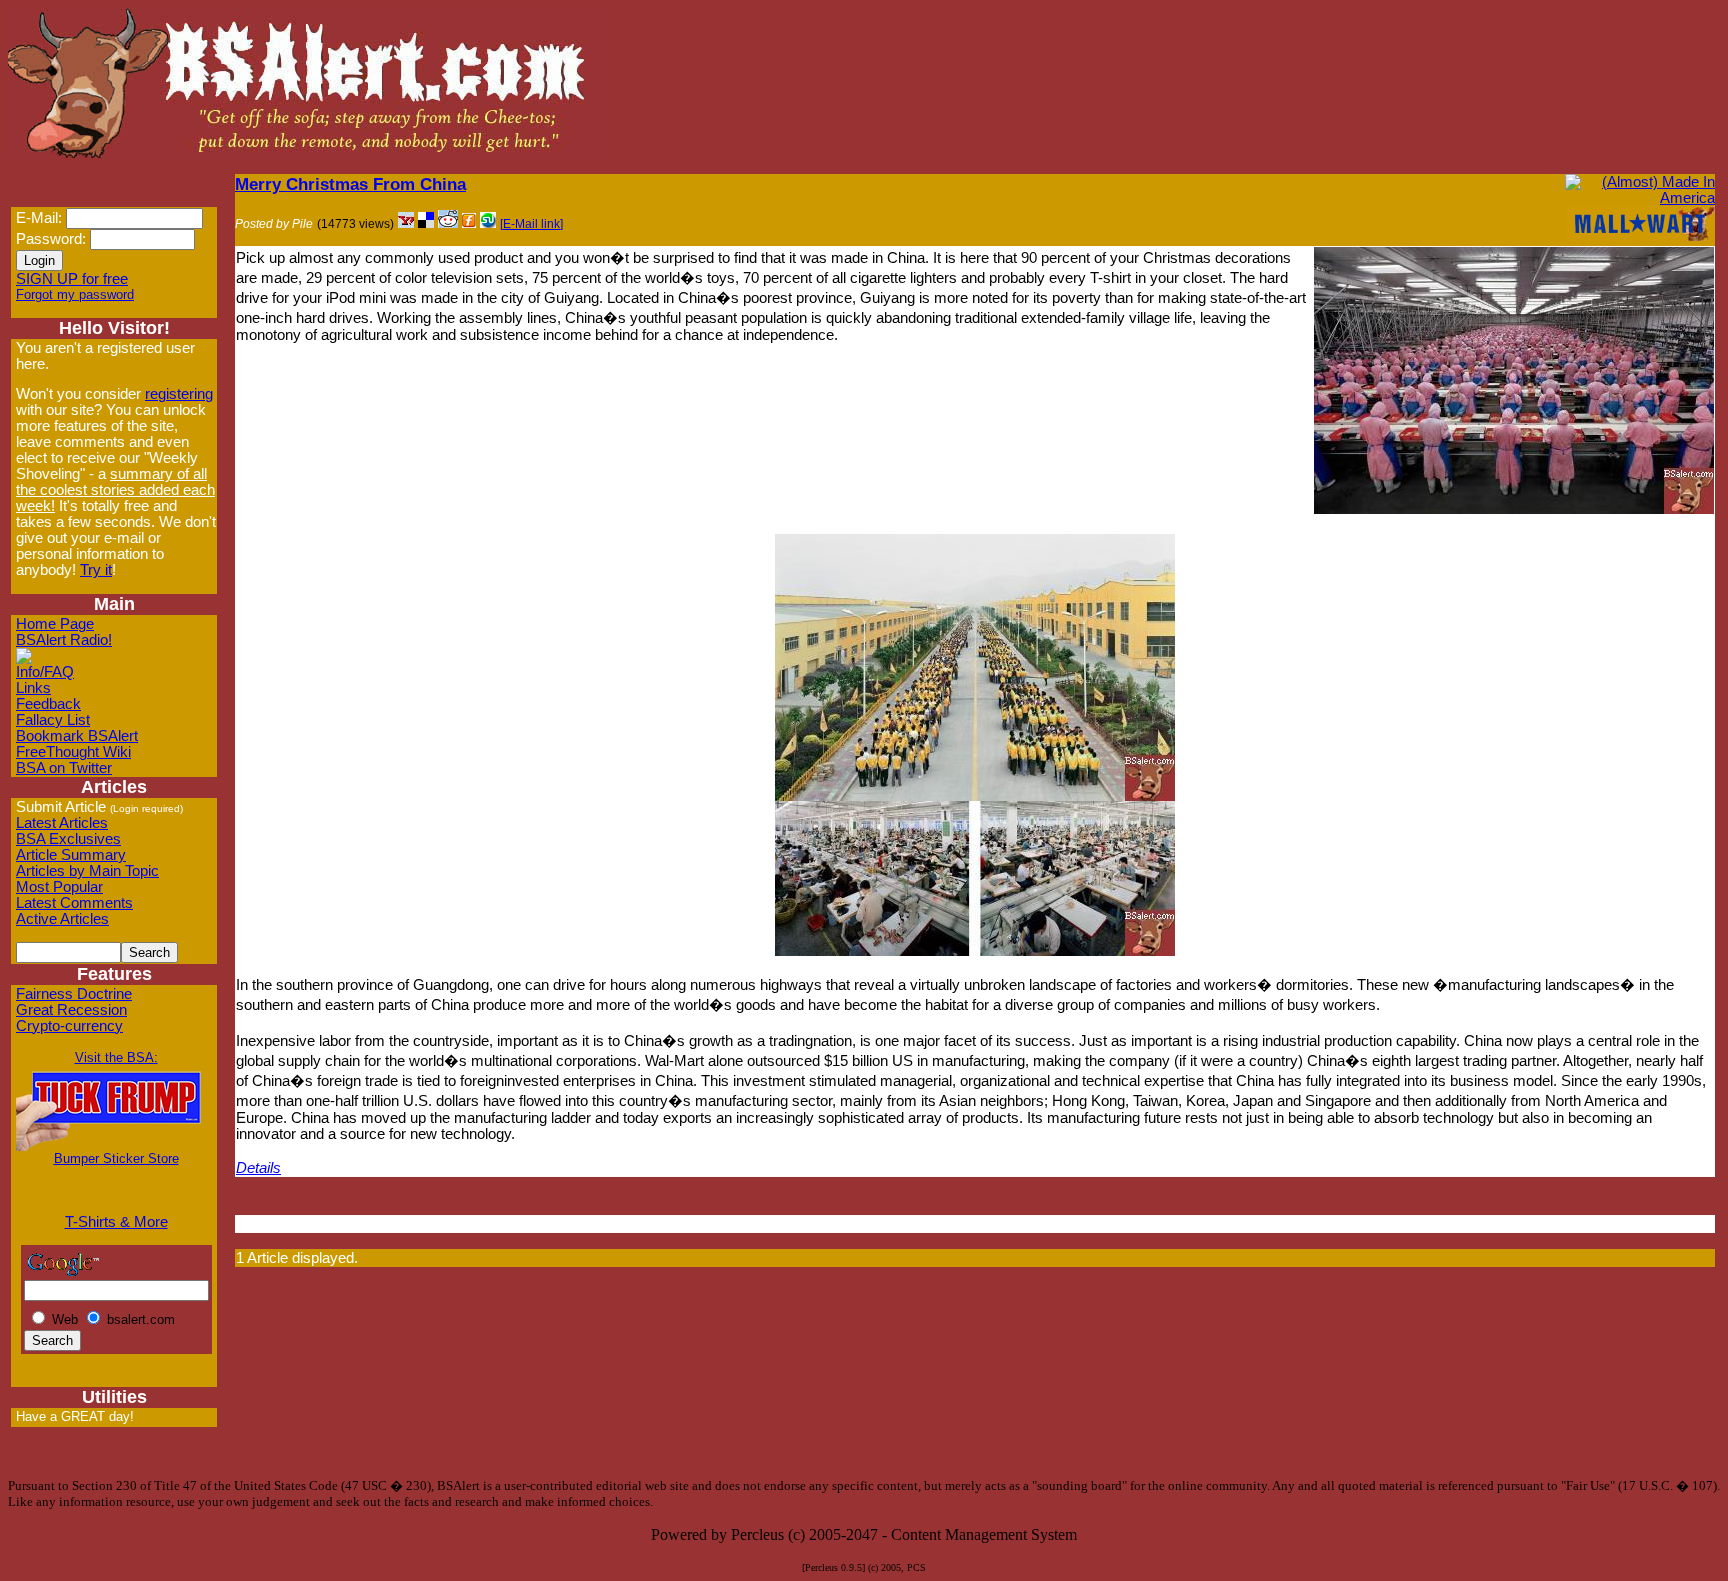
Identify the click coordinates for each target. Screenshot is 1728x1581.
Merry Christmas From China (350, 184)
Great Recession (71, 1010)
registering (179, 394)
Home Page (55, 624)
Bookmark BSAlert (77, 736)
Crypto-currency (69, 1026)
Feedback (48, 704)
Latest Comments (74, 903)
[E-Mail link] (531, 224)
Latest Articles (62, 823)
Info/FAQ (45, 672)
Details (258, 1168)
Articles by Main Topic (87, 871)
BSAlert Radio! (64, 640)
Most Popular (59, 887)
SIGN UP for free (72, 279)
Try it (96, 570)
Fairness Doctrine (74, 994)
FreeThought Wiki (73, 752)
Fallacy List (53, 720)
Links (33, 688)
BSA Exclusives (68, 839)
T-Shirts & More (116, 1222)
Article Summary (71, 855)
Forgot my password (75, 294)
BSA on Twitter (64, 768)
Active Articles (62, 919)
